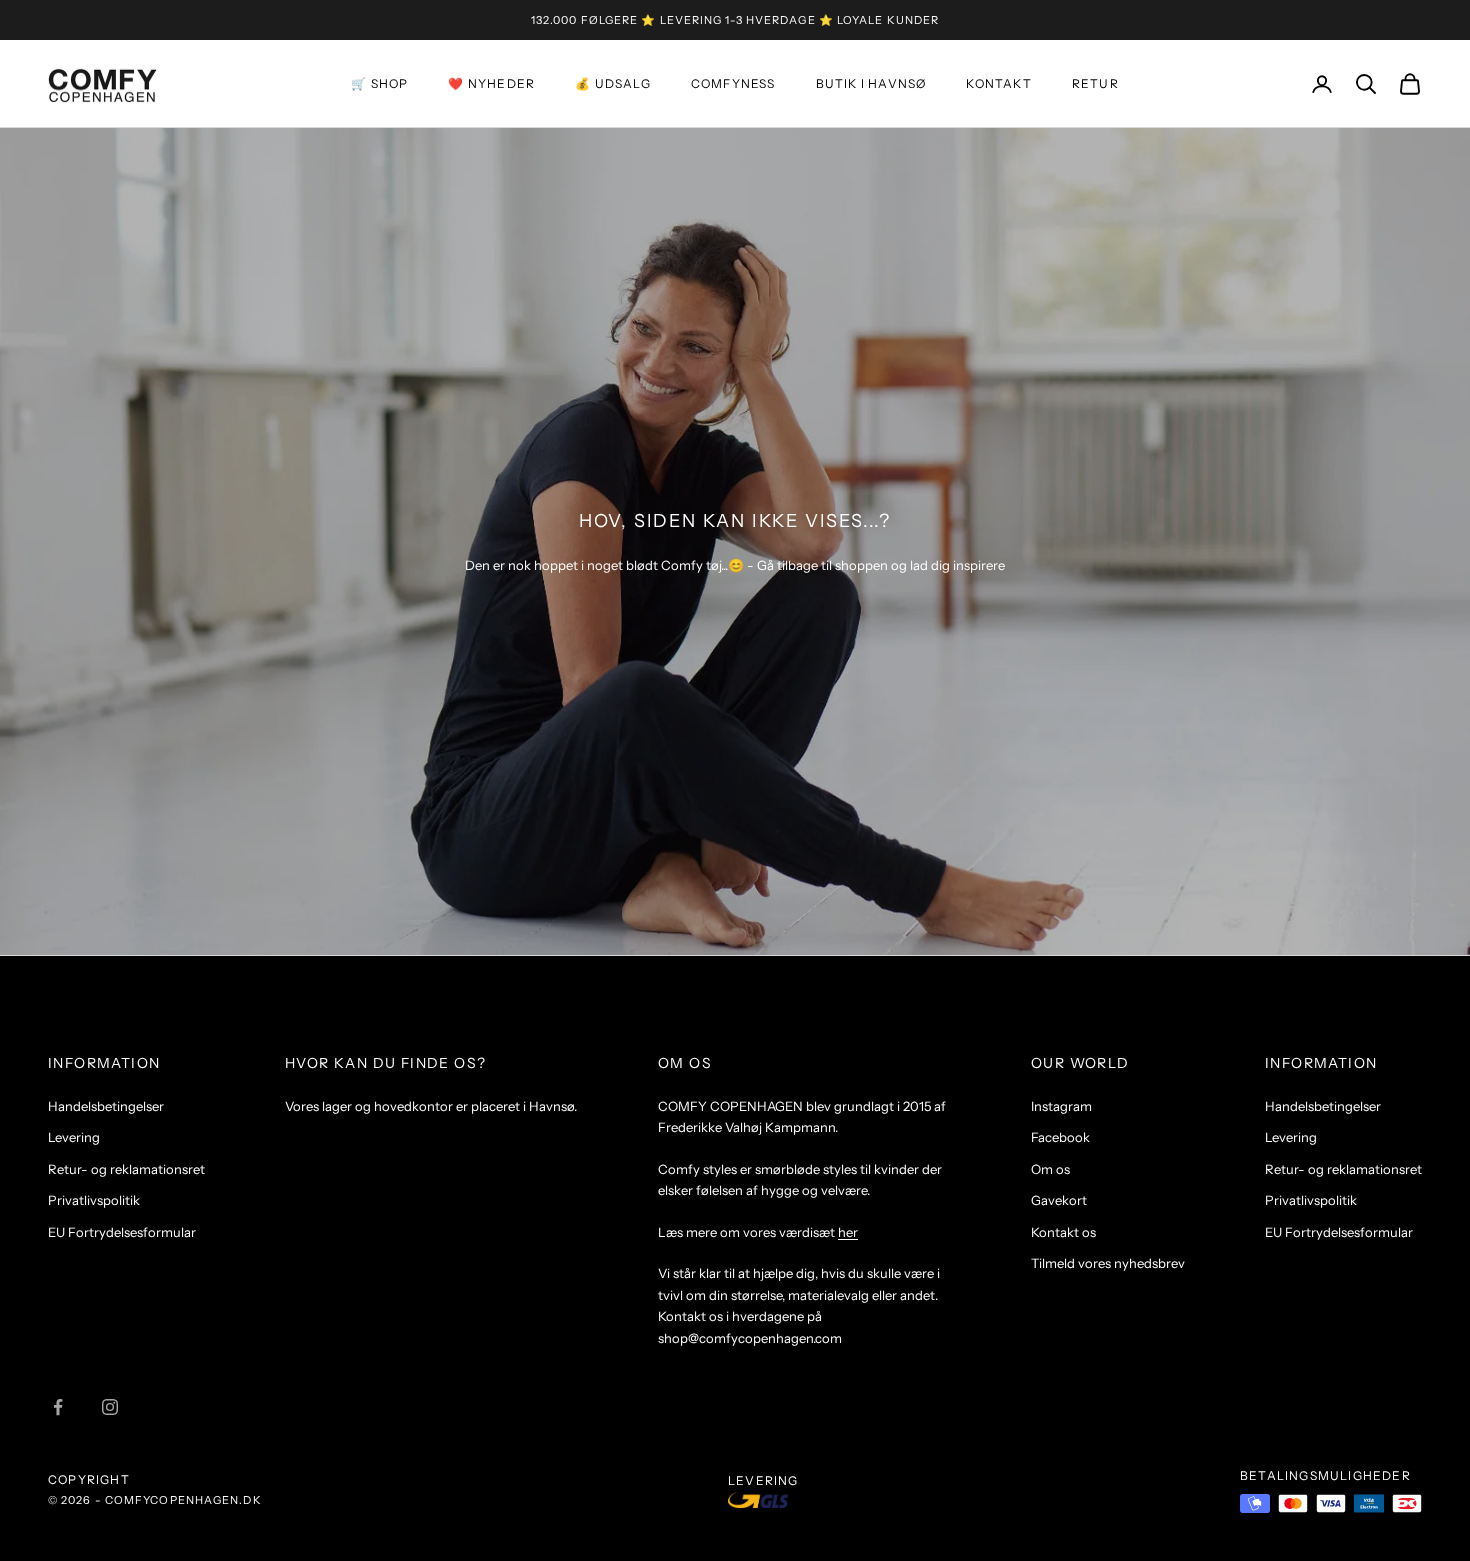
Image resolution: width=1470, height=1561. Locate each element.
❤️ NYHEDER (491, 83)
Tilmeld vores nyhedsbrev (1108, 1263)
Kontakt (998, 83)
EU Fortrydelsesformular (122, 1232)
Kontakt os (1063, 1232)
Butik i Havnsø (871, 83)
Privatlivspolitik (94, 1200)
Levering (74, 1137)
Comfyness (733, 83)
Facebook (1060, 1137)
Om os (1050, 1169)
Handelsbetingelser (106, 1106)
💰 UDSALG (613, 83)
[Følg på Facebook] (58, 1407)
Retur (1095, 83)
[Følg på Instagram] (110, 1407)
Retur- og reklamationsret (126, 1169)
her (848, 1232)
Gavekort (1059, 1200)
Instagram (1061, 1106)
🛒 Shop (379, 83)
